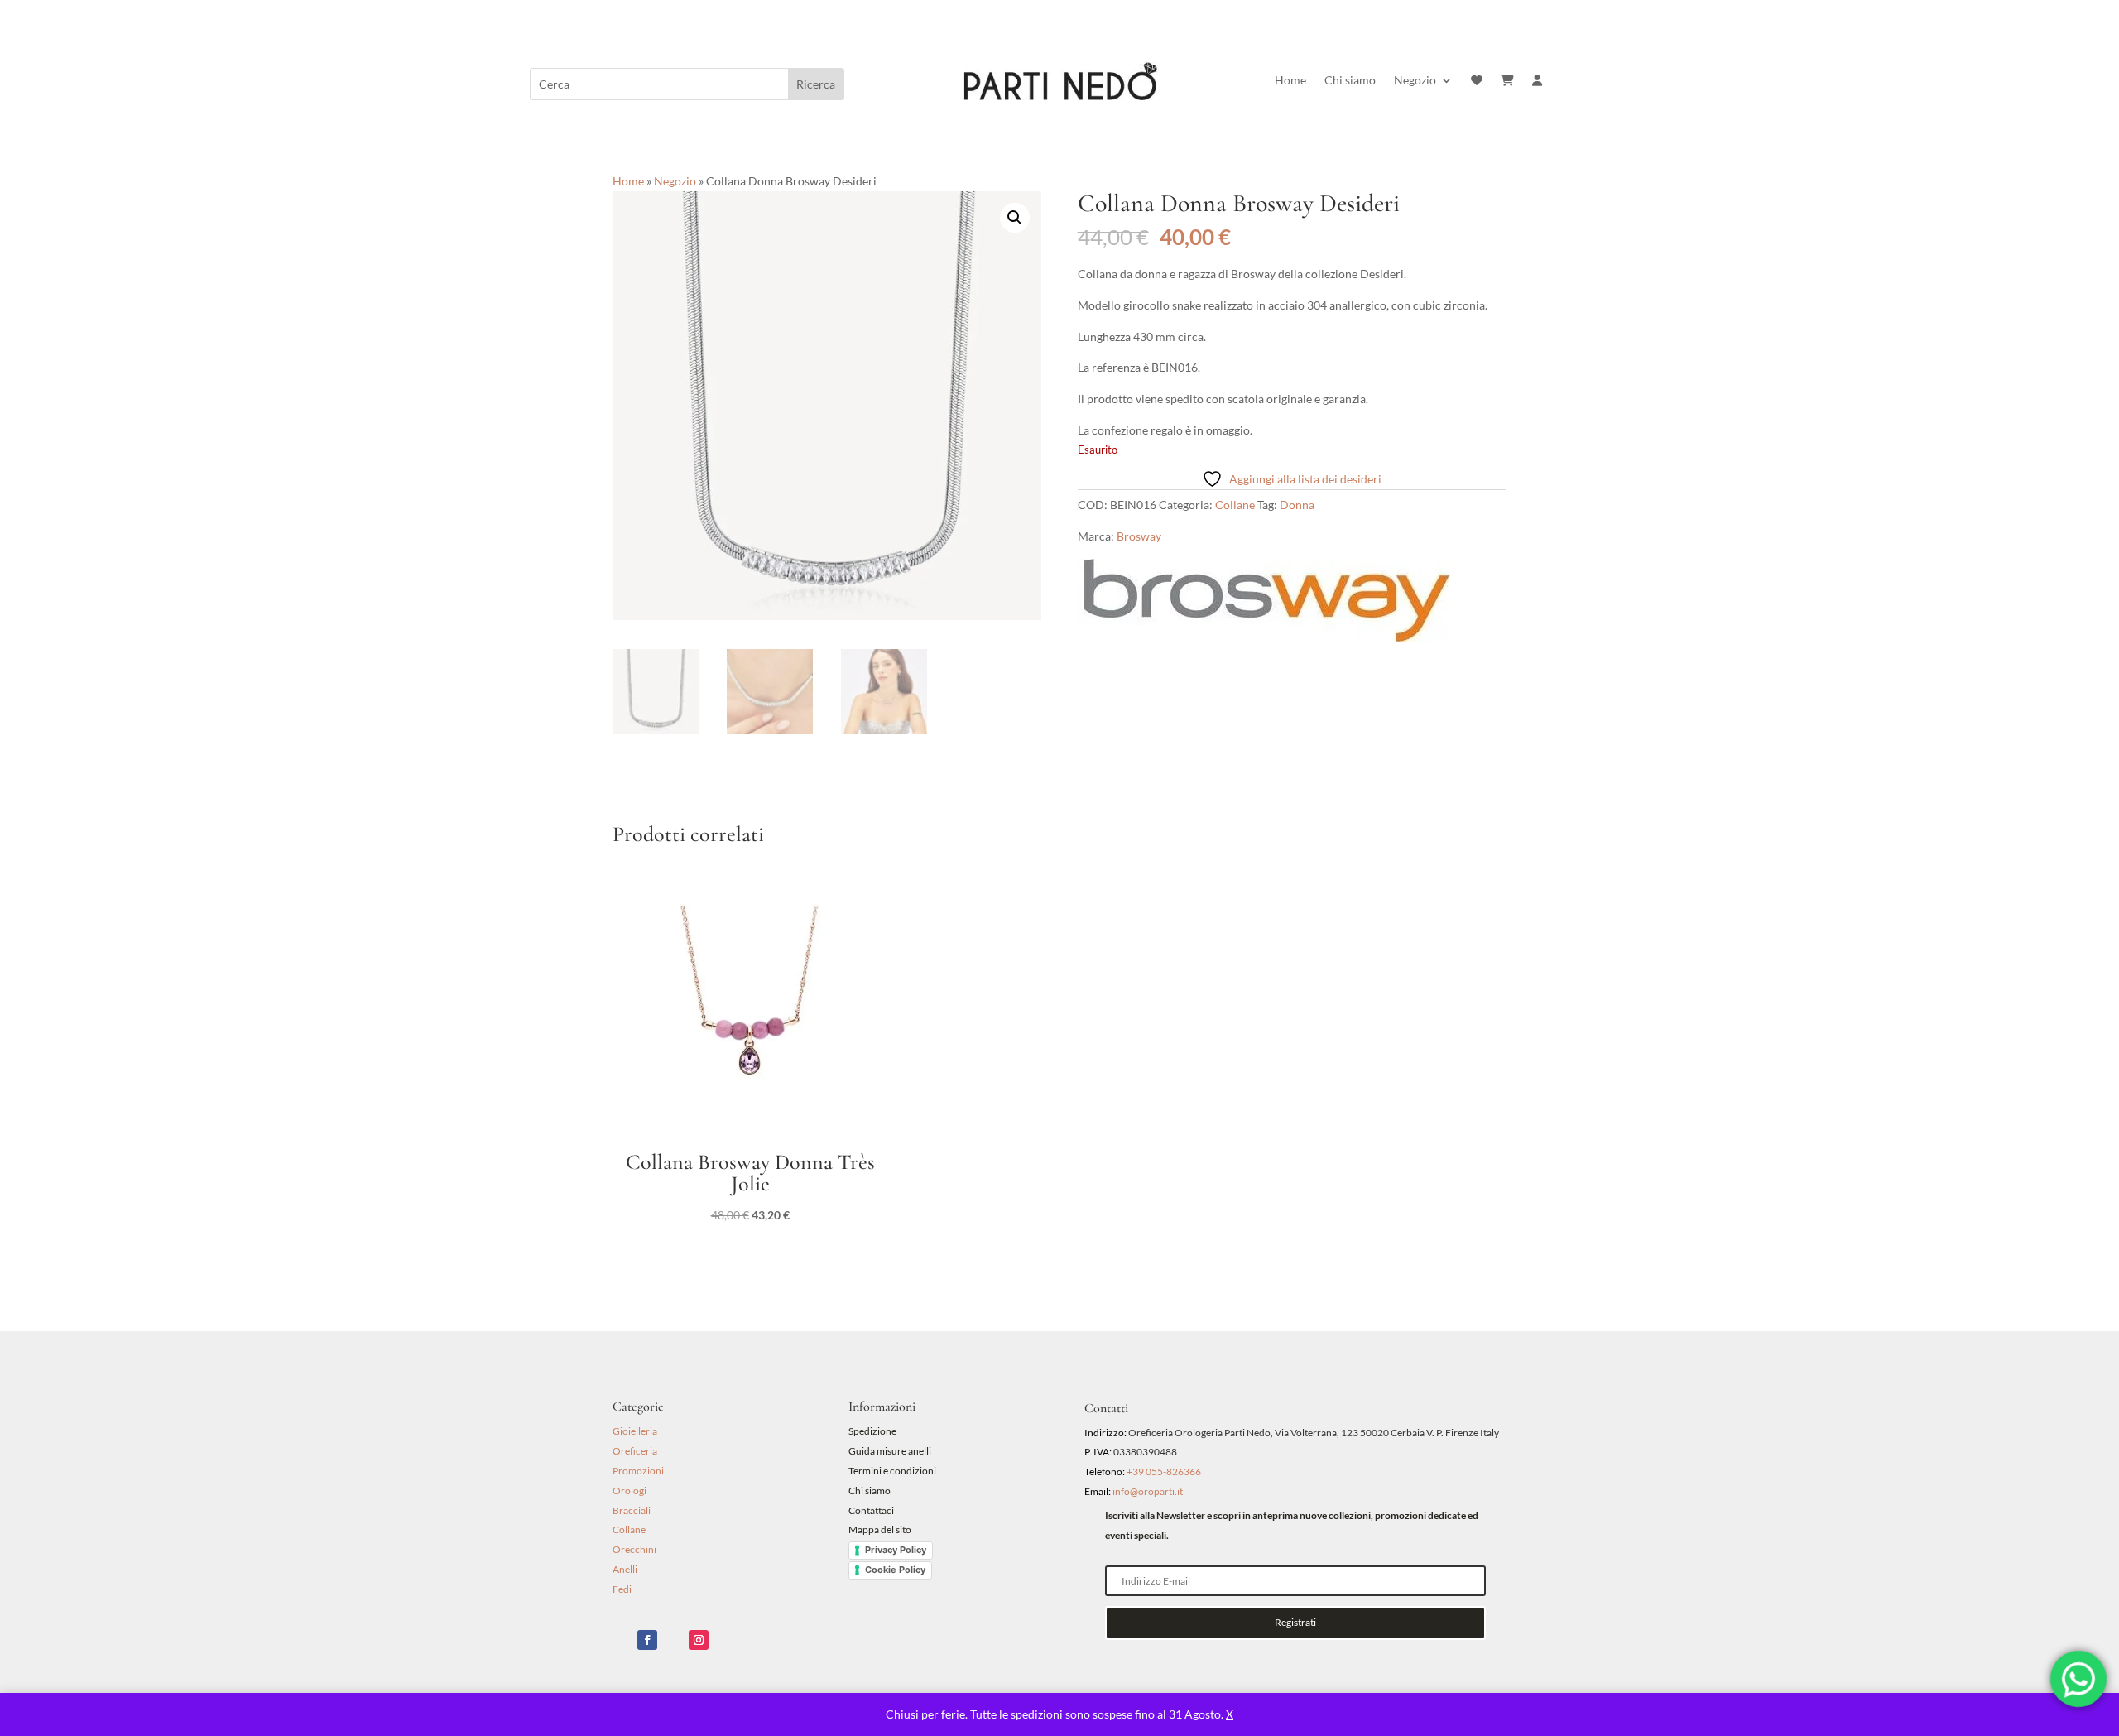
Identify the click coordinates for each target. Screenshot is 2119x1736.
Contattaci (871, 1510)
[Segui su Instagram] (699, 1640)
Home (1290, 81)
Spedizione (872, 1431)
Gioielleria (635, 1431)
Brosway (1139, 536)
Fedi (622, 1589)
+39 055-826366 (1164, 1472)
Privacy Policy (896, 1550)
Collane (1235, 505)
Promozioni (638, 1471)
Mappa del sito (880, 1529)
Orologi (629, 1491)
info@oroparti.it (1148, 1491)
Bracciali (632, 1510)
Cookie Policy (895, 1570)
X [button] (1230, 1714)
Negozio (1415, 81)
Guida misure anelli (890, 1451)
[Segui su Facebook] (647, 1640)
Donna (1297, 505)
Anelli (625, 1569)
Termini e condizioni (893, 1471)
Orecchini (634, 1549)
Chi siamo (1350, 81)
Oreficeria (635, 1451)
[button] (1015, 218)
